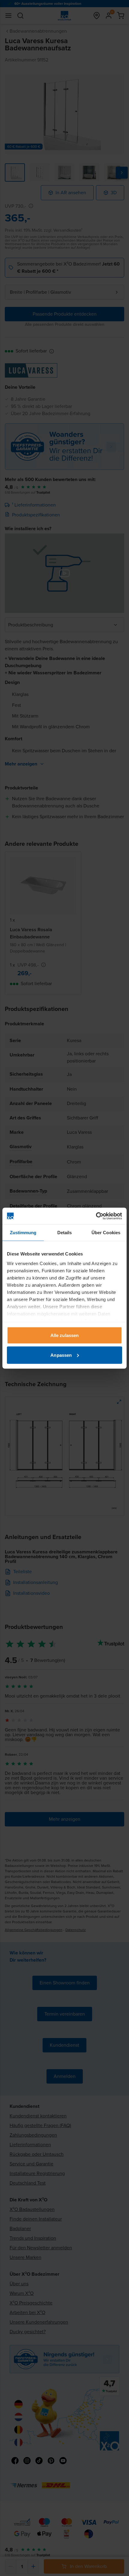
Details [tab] (65, 1233)
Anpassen (61, 1355)
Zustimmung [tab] (23, 1233)
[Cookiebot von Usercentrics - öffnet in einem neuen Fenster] (96, 1216)
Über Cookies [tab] (106, 1233)
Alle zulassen (64, 1335)
